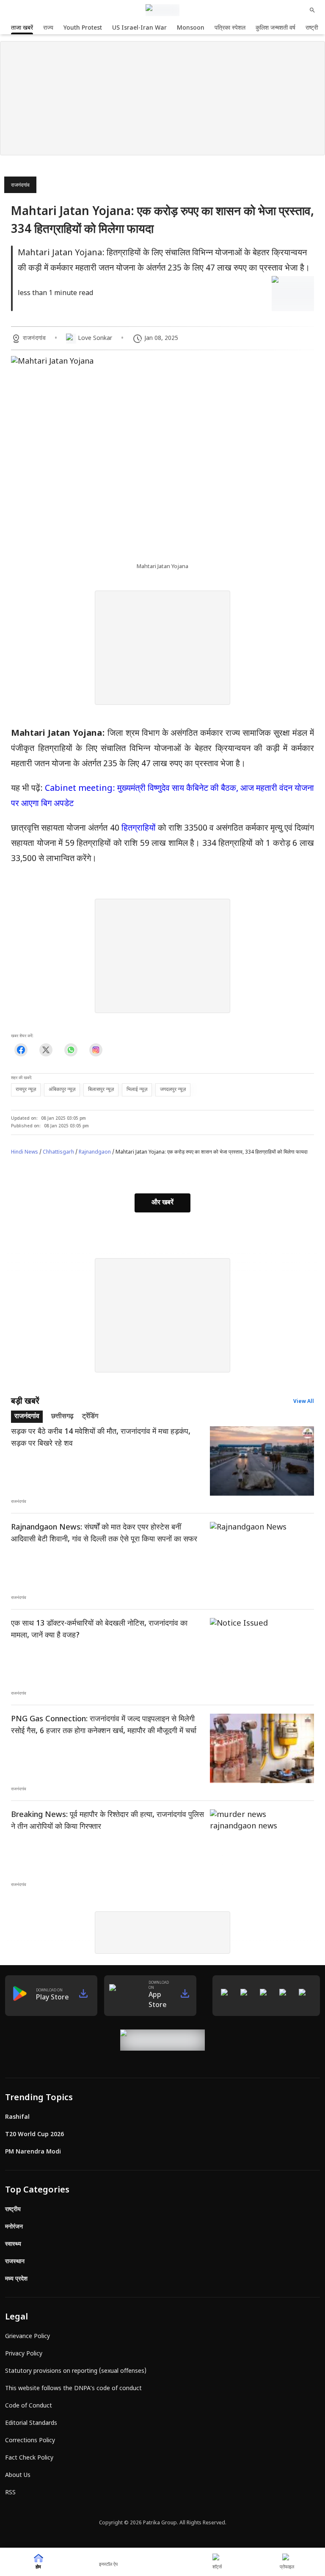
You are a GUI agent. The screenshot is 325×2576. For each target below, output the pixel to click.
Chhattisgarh (58, 1152)
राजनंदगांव (20, 185)
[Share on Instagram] (96, 1050)
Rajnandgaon (95, 1152)
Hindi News (25, 1152)
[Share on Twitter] (46, 1050)
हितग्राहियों (139, 828)
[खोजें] (312, 10)
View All (304, 1402)
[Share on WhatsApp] (71, 1050)
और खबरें (162, 1203)
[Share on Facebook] (21, 1050)
